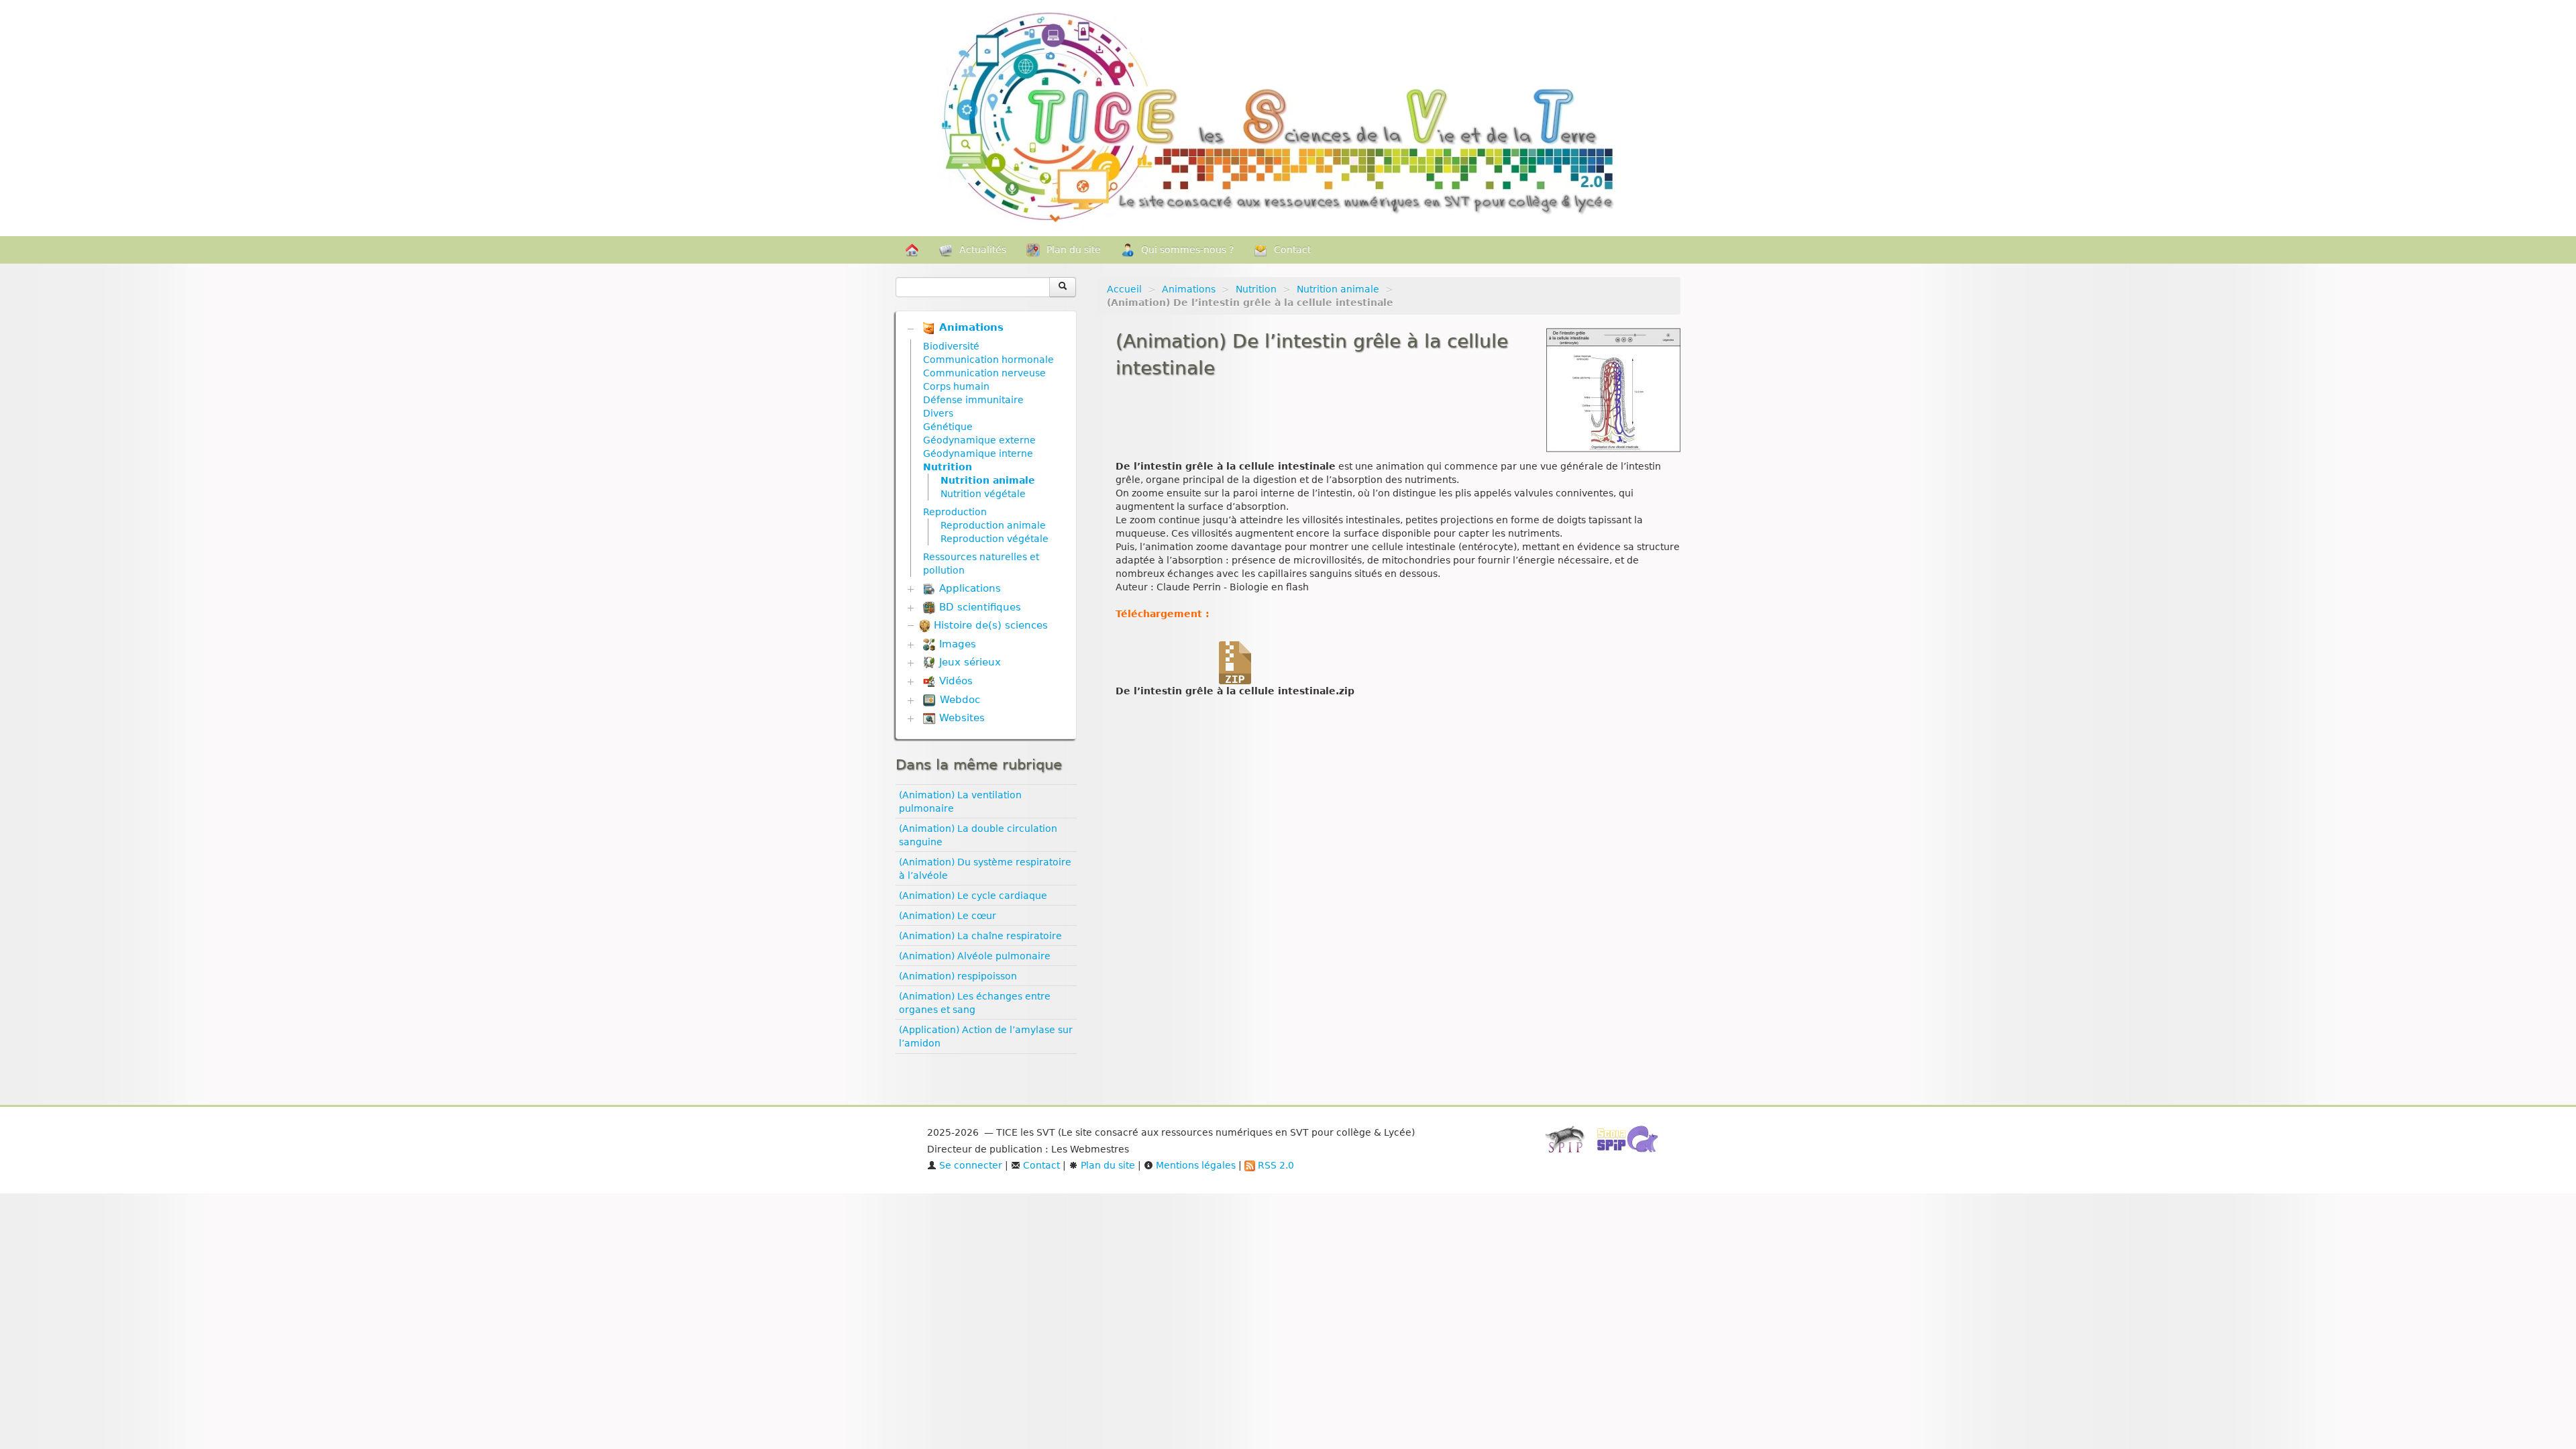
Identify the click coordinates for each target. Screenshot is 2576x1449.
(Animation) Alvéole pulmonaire (975, 956)
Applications (968, 588)
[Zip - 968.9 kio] (1235, 662)
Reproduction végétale (995, 539)
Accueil (1124, 289)
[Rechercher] (1063, 287)
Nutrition (1256, 289)
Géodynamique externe (979, 440)
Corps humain (956, 386)
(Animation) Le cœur (948, 916)
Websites (960, 718)
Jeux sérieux (968, 662)
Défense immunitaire (973, 400)
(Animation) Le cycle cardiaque (973, 896)
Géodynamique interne (978, 453)
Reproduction (955, 512)
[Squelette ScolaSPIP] (1632, 1143)
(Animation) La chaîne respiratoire (980, 936)
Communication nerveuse (984, 373)
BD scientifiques (978, 607)
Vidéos (954, 681)
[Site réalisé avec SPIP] (1569, 1143)
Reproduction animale (993, 525)
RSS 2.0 (1275, 1165)
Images (956, 644)
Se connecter (969, 1165)
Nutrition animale (1338, 289)
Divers (938, 413)
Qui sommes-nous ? (1187, 250)
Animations (1189, 289)
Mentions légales (1194, 1165)
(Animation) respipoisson (958, 976)
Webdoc (958, 700)
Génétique (948, 427)
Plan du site (1074, 250)
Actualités (983, 250)
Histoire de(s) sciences (989, 625)
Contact (1292, 250)
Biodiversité (951, 346)
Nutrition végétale (983, 494)
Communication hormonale (988, 360)
